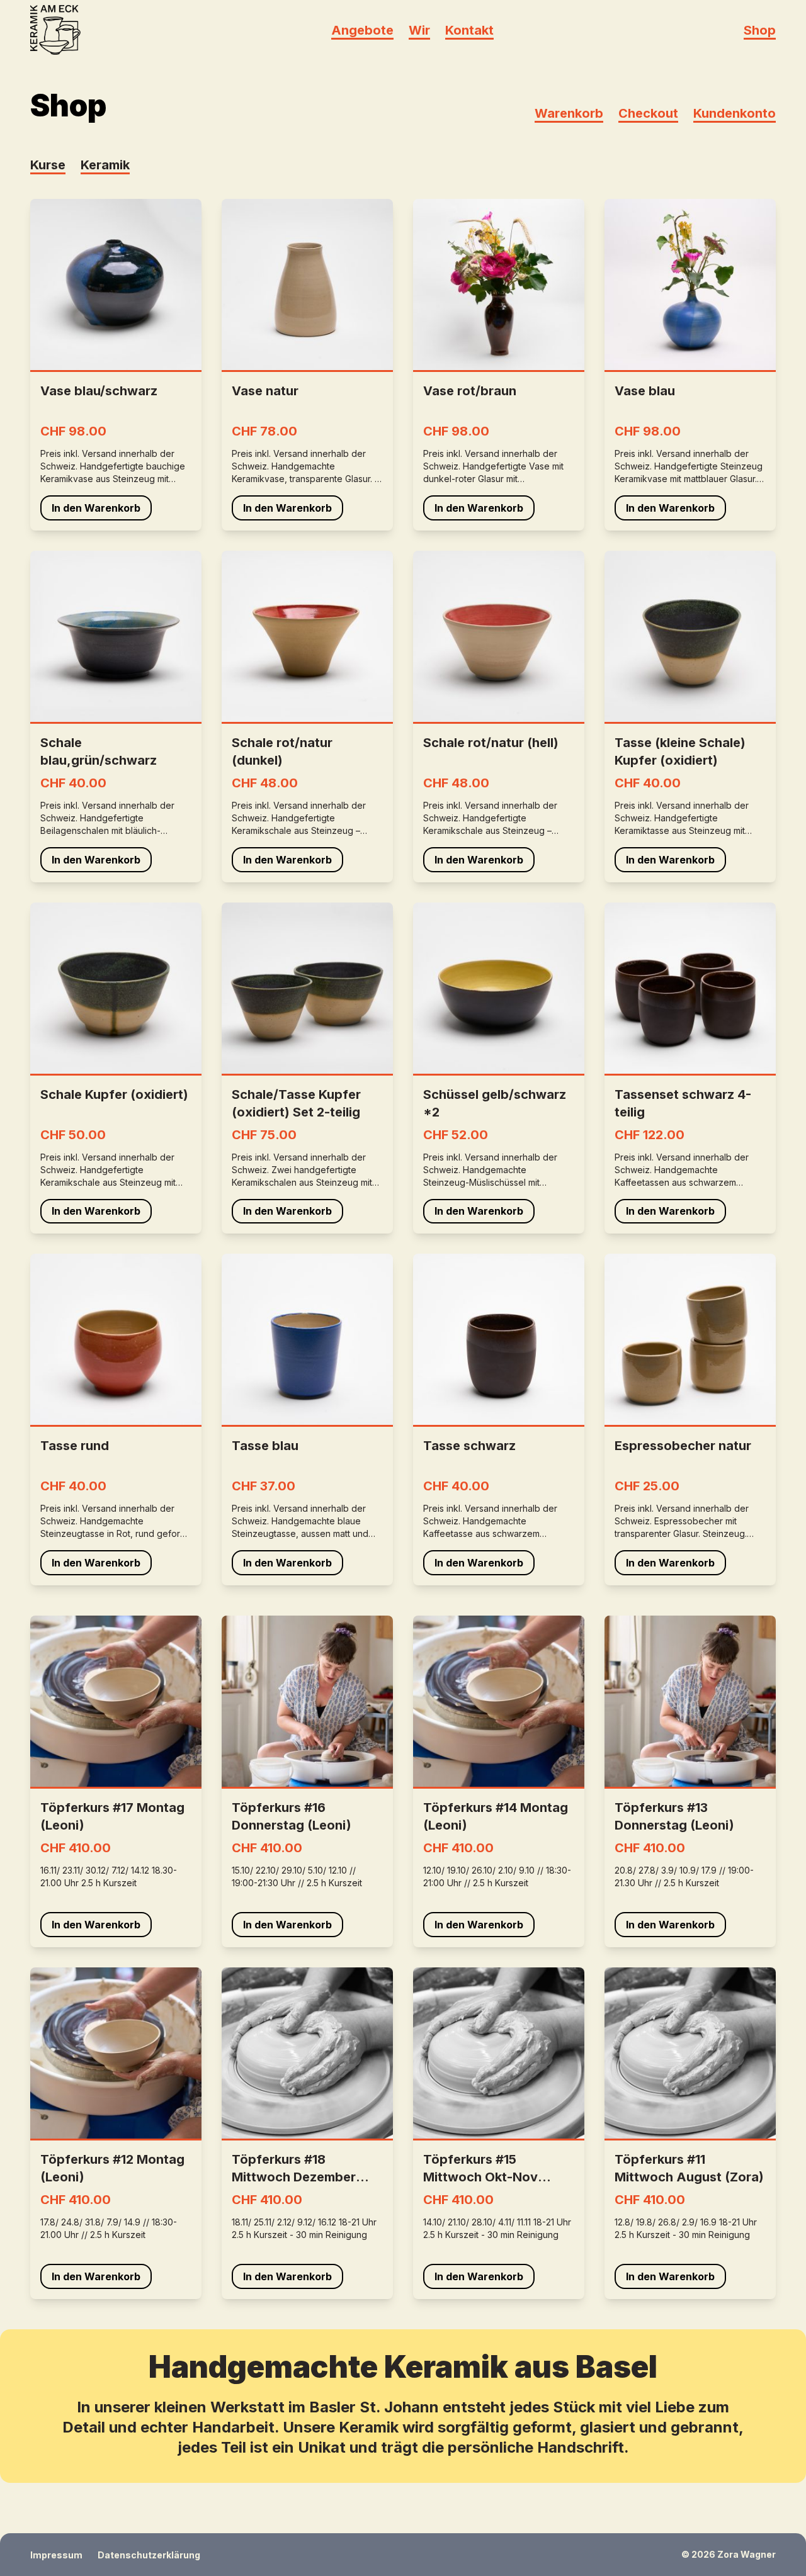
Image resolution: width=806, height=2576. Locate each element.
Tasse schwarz (469, 1446)
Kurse (48, 165)
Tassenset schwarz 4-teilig (683, 1103)
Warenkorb (569, 113)
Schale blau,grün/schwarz (99, 751)
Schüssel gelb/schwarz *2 (495, 1103)
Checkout (648, 113)
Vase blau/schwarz (99, 391)
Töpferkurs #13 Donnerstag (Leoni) (674, 1816)
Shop (760, 30)
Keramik (105, 165)
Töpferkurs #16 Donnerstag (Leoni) (292, 1816)
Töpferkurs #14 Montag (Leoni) (496, 1816)
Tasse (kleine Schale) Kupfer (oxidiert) (680, 751)
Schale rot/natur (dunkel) (282, 751)
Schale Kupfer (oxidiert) (114, 1094)
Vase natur (265, 391)
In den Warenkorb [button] (96, 508)
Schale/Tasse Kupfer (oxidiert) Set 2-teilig (296, 1103)
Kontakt (469, 30)
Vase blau (645, 391)
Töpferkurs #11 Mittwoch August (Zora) (689, 2168)
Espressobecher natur (683, 1446)
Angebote (362, 30)
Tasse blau (265, 1446)
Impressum (56, 2555)
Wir (419, 30)
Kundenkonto (735, 113)
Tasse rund (75, 1446)
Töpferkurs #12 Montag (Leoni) (112, 2168)
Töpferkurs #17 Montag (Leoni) (112, 1816)
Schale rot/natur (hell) (491, 743)
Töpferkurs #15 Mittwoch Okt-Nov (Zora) (480, 2169)
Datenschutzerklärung (149, 2555)
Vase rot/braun (470, 391)
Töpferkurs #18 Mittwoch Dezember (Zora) (294, 2169)
